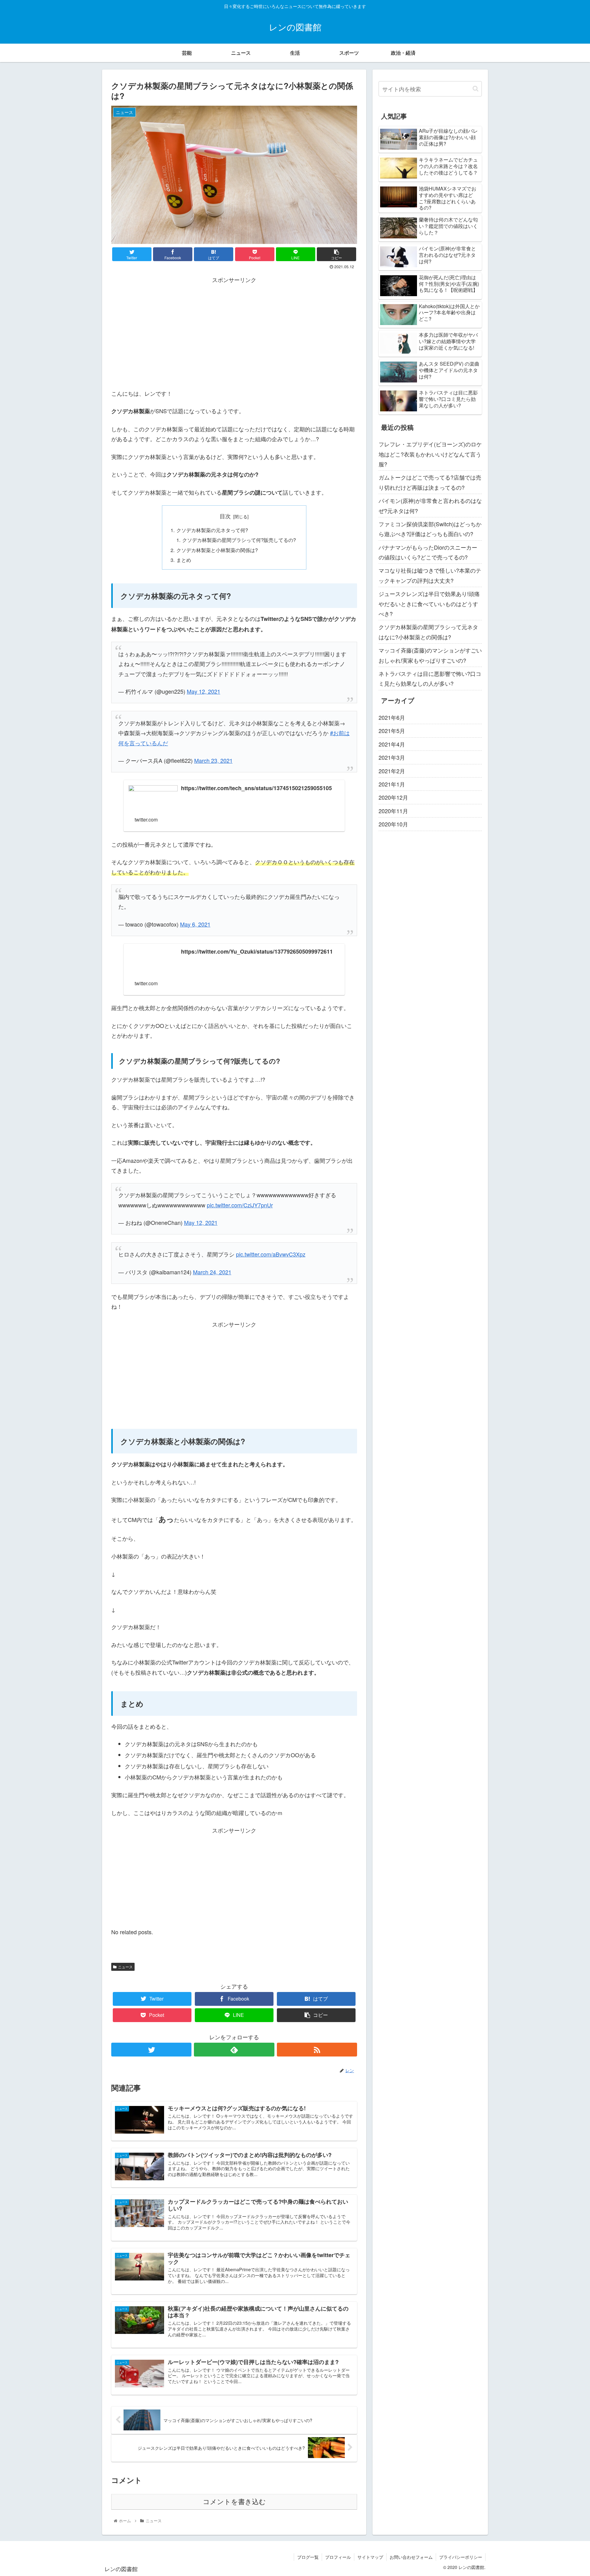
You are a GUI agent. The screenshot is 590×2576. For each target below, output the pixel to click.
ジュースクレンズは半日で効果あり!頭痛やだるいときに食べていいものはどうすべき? (429, 604)
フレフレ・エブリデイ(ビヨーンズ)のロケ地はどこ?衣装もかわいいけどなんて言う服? (430, 454)
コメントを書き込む (234, 2502)
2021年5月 (392, 731)
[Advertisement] (234, 327)
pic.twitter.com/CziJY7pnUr (240, 1205)
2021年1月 (392, 784)
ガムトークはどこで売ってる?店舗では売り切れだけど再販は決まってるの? (430, 482)
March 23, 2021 (213, 760)
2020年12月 (393, 797)
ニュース (125, 1967)
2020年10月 (393, 824)
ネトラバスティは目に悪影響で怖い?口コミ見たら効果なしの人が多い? (430, 678)
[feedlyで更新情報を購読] (234, 2050)
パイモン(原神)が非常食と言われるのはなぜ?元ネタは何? (430, 505)
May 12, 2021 (204, 691)
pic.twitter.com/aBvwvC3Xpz (271, 1254)
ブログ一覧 (308, 2557)
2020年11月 (393, 811)
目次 (225, 516)
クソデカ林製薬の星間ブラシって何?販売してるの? (239, 540)
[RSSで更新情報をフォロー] (317, 2050)
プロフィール (338, 2557)
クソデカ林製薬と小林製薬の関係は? (217, 550)
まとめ (184, 560)
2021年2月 (392, 771)
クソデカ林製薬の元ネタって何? (212, 530)
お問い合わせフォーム (411, 2557)
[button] (476, 89)
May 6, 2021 (195, 924)
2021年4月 (392, 744)
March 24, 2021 (212, 1272)
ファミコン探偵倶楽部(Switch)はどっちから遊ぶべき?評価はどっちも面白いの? (430, 529)
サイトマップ (370, 2557)
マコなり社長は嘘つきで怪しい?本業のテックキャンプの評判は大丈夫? (430, 575)
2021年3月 (392, 757)
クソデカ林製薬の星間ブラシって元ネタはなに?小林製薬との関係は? (428, 632)
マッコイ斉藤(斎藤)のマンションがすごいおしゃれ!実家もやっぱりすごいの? (430, 655)
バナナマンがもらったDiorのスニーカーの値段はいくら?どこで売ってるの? (428, 552)
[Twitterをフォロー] (151, 2050)
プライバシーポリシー (461, 2557)
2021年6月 (392, 717)
